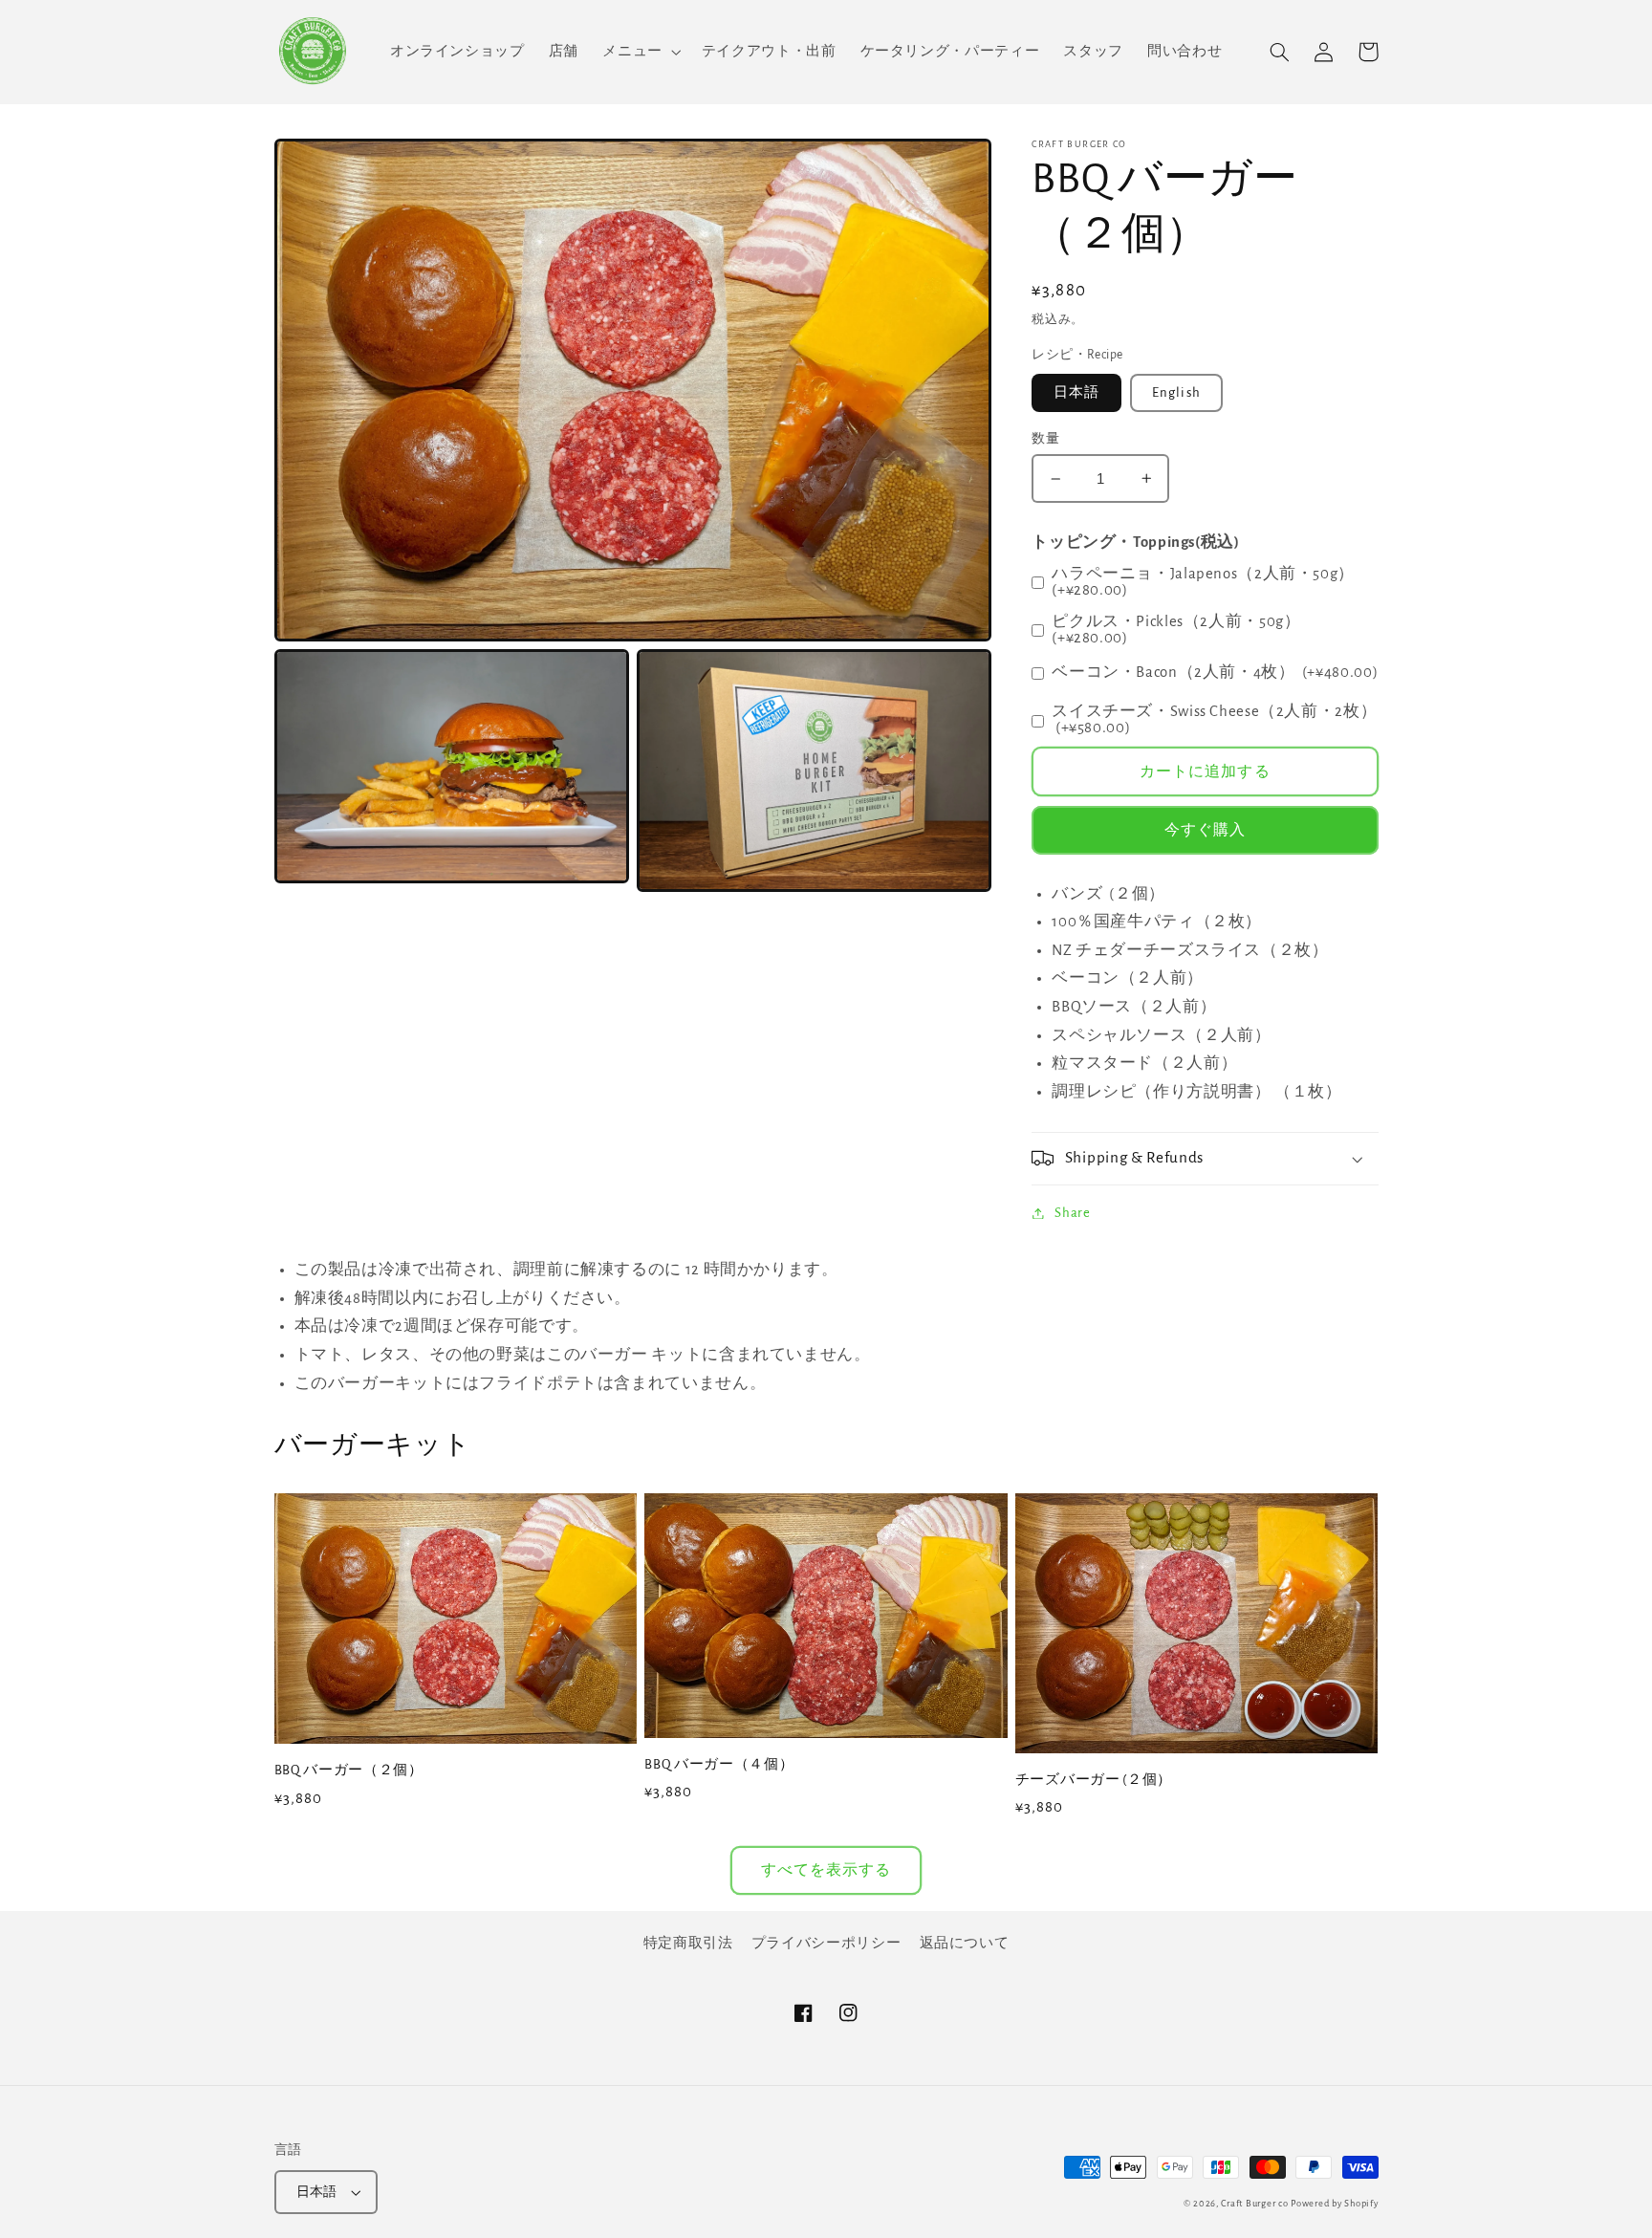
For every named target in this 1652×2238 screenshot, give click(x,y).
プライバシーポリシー (826, 1943)
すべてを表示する (826, 1870)
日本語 (1076, 392)
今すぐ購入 (1205, 830)
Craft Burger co (1254, 2204)
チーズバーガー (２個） (1094, 1780)
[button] (640, 52)
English (1176, 392)
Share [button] (1072, 1213)
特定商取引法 (688, 1943)
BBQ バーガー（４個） (719, 1764)
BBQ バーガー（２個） (349, 1770)
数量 (1045, 439)
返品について (965, 1943)
